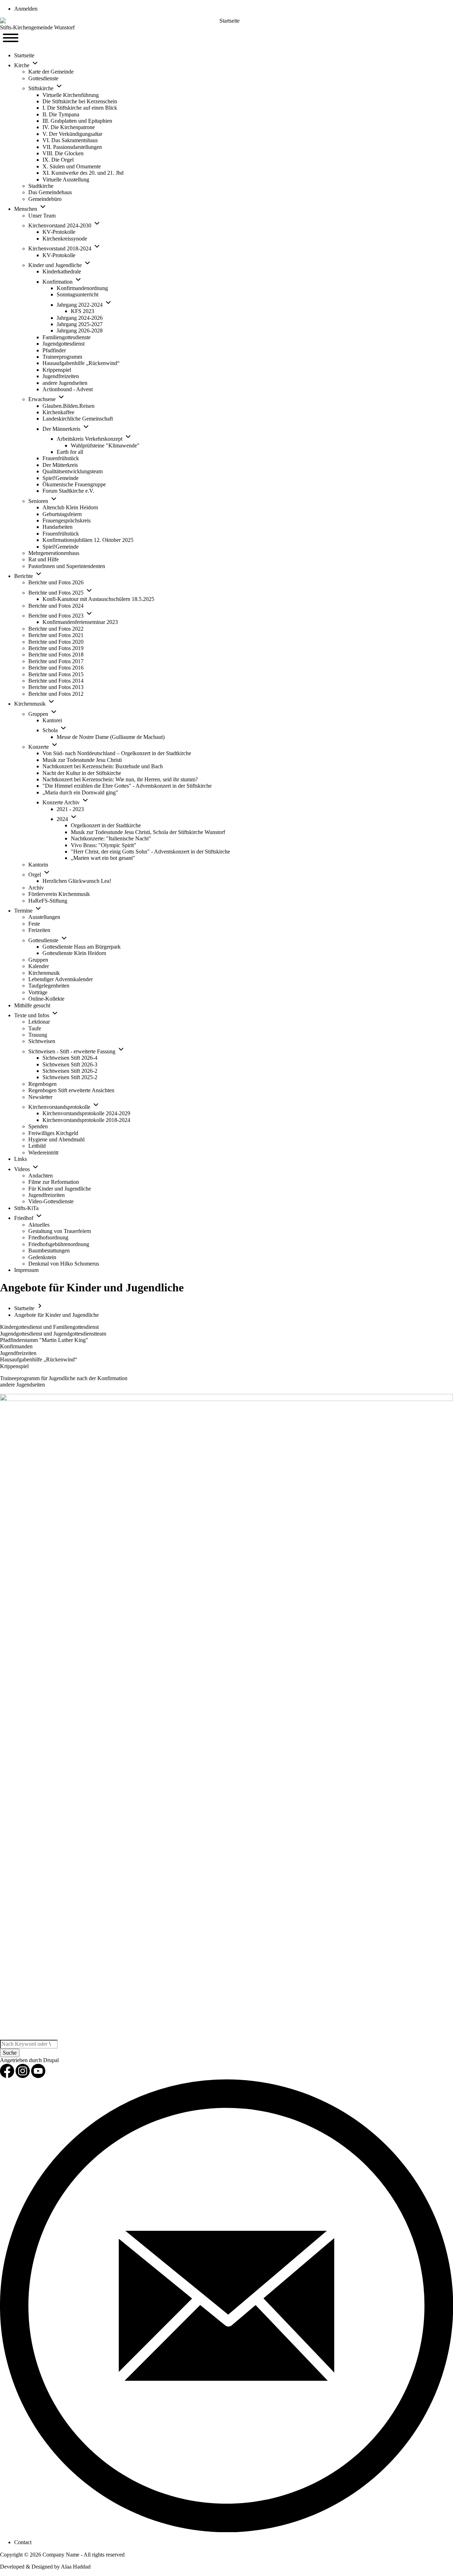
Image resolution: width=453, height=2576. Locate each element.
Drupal (51, 2060)
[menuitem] (26, 9)
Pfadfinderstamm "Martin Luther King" (44, 1340)
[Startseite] (226, 21)
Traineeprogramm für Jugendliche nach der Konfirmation (64, 1378)
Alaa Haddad (76, 2567)
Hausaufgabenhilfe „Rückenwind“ (39, 1359)
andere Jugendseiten (22, 1385)
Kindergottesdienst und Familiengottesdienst (49, 1327)
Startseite (24, 1308)
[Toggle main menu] (11, 39)
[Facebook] (8, 2076)
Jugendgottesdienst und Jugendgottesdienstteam (53, 1334)
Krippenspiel (14, 1366)
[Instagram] (23, 2076)
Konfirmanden (16, 1346)
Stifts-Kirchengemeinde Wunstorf (37, 27)
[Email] (226, 2530)
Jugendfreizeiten (18, 1353)
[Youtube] (38, 2076)
